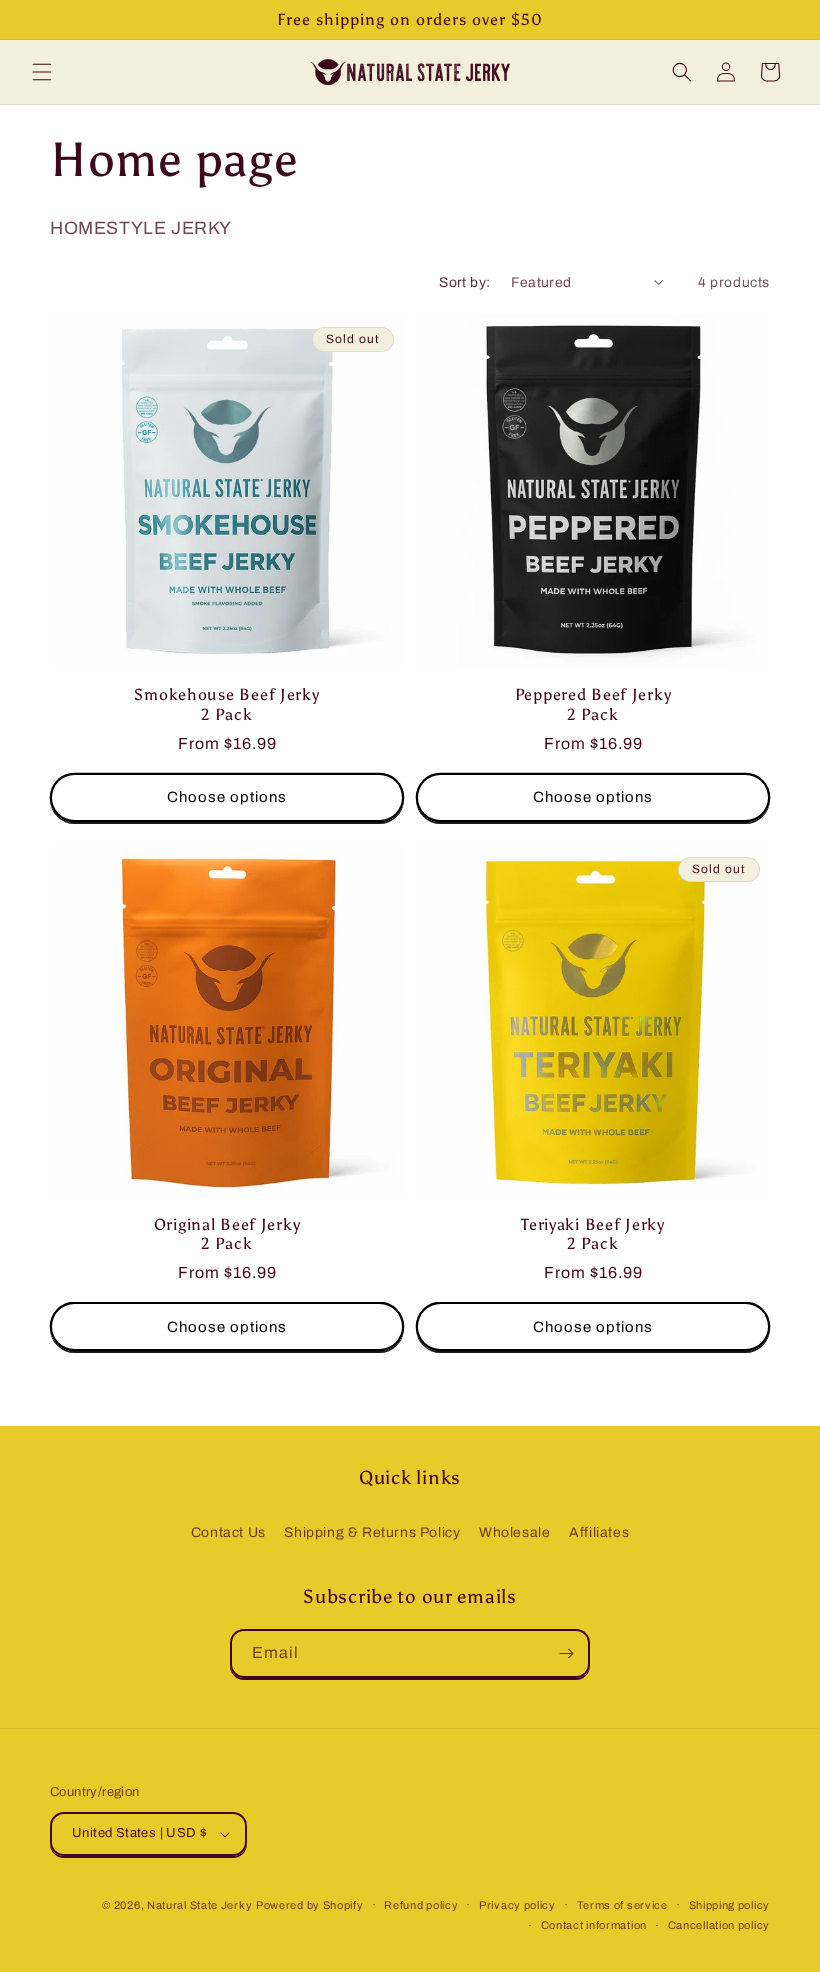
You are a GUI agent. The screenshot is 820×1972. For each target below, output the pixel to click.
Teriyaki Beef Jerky (593, 1224)
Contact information (594, 1925)
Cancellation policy (719, 1925)
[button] (42, 72)
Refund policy (421, 1905)
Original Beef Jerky (227, 1224)
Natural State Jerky (199, 1905)
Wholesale (514, 1532)
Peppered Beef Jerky (593, 694)
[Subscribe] (566, 1653)
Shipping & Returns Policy (372, 1532)
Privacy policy (517, 1905)
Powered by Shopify (310, 1905)
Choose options (227, 797)
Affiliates (599, 1532)
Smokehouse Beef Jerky (226, 694)
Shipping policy (730, 1905)
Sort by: (464, 282)
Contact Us (228, 1532)
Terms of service (622, 1905)
